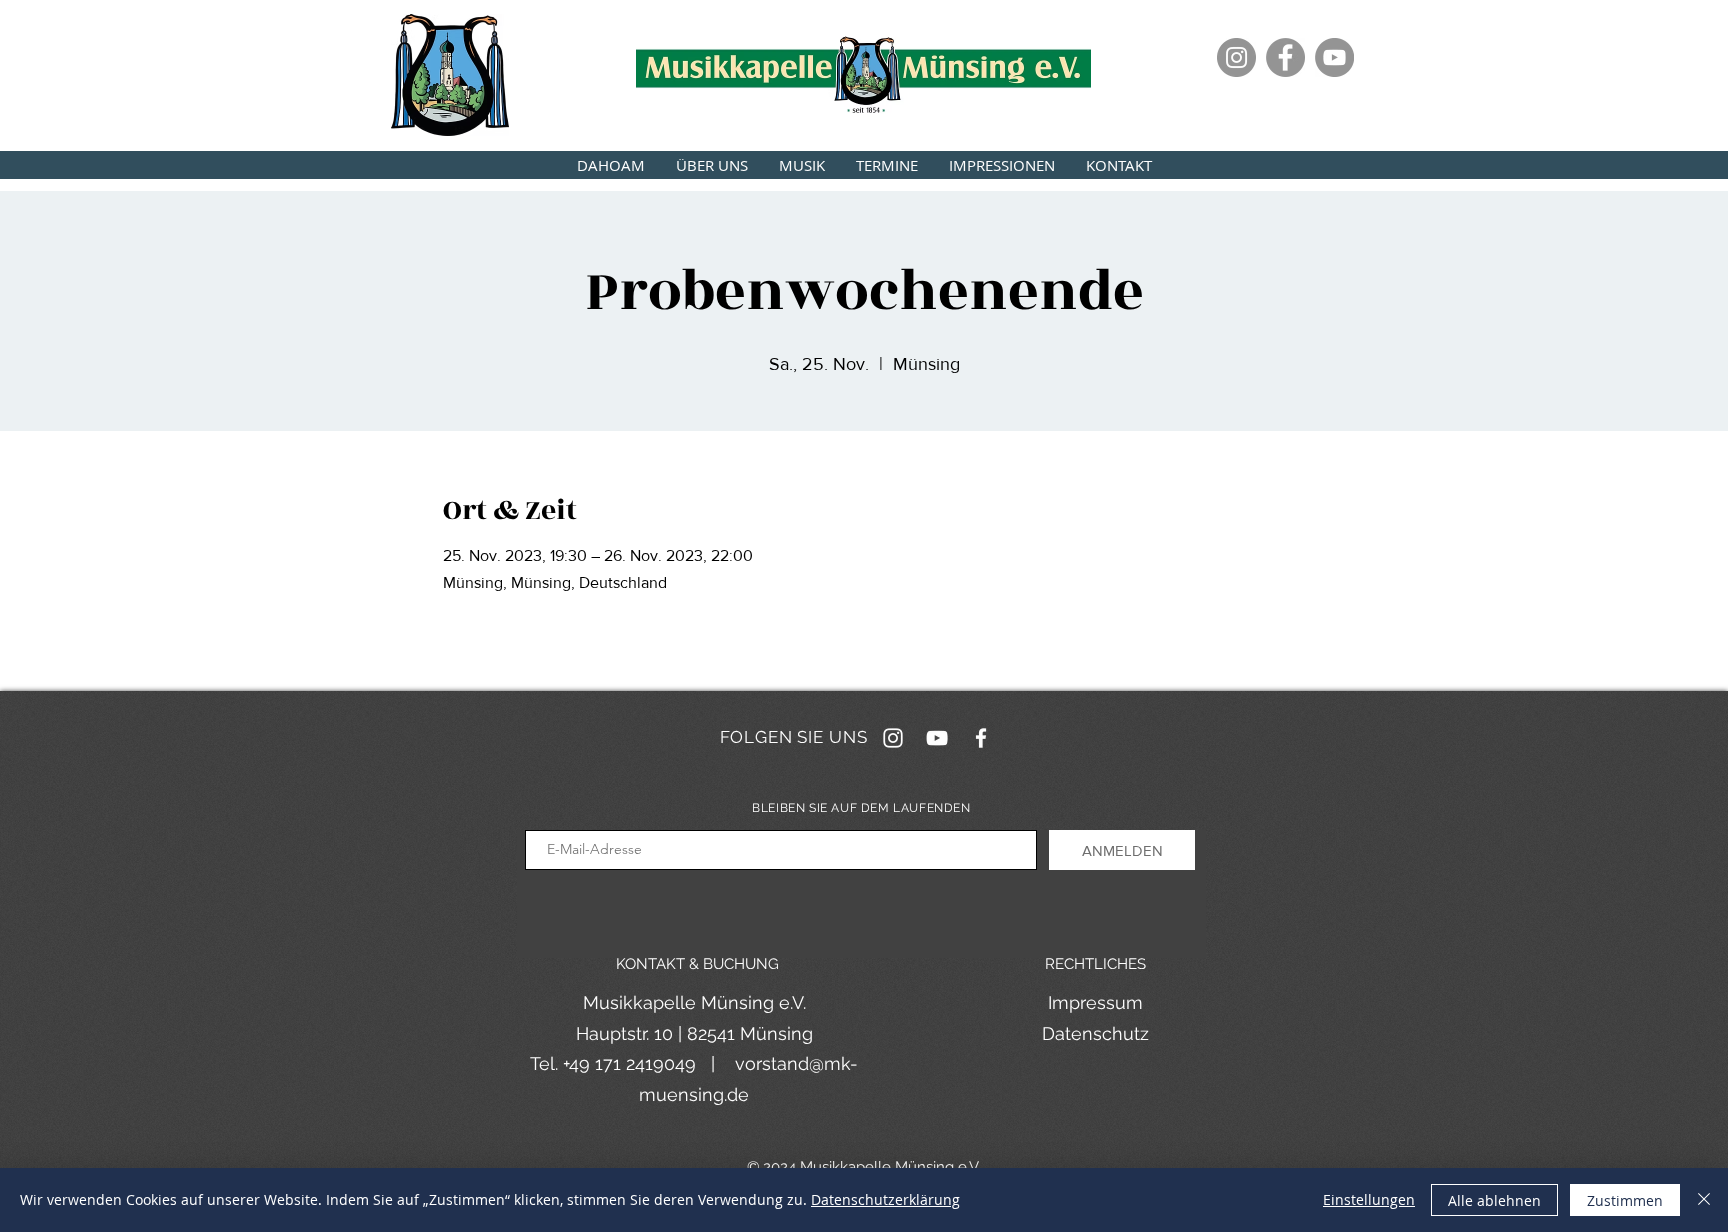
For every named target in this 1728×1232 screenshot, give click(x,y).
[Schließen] (1704, 1200)
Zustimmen (1625, 1200)
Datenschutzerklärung (885, 1199)
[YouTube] (1334, 57)
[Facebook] (1285, 57)
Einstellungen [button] (1369, 1199)
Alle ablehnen (1494, 1200)
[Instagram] (1236, 57)
